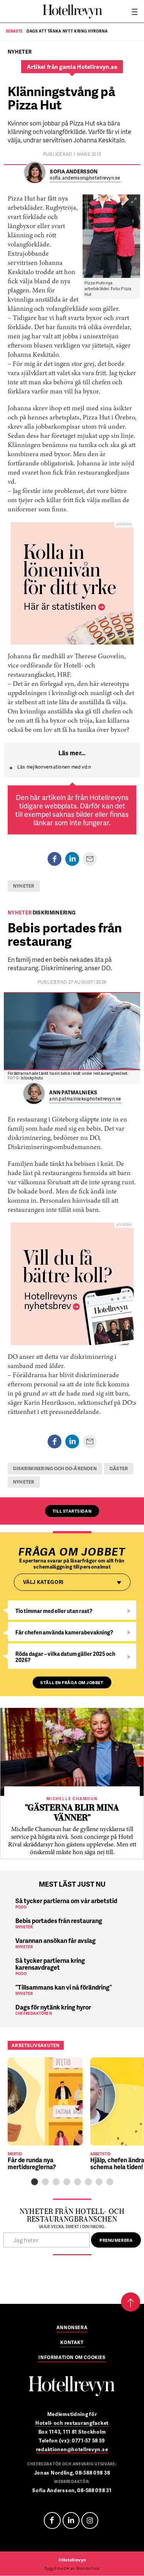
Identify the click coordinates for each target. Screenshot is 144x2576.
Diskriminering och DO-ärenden (55, 1468)
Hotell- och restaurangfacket (72, 2423)
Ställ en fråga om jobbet (72, 1682)
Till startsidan (72, 1511)
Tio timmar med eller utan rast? (54, 1611)
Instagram (90, 2520)
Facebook (52, 2520)
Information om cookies (72, 2358)
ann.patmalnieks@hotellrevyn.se (85, 1099)
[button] (35, 2182)
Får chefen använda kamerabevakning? (64, 1632)
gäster (119, 1468)
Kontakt (72, 2343)
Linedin (71, 2520)
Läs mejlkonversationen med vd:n (54, 767)
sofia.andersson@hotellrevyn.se (85, 178)
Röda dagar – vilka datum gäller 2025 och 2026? (65, 1657)
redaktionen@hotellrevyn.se (72, 2449)
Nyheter (24, 886)
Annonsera (72, 2328)
